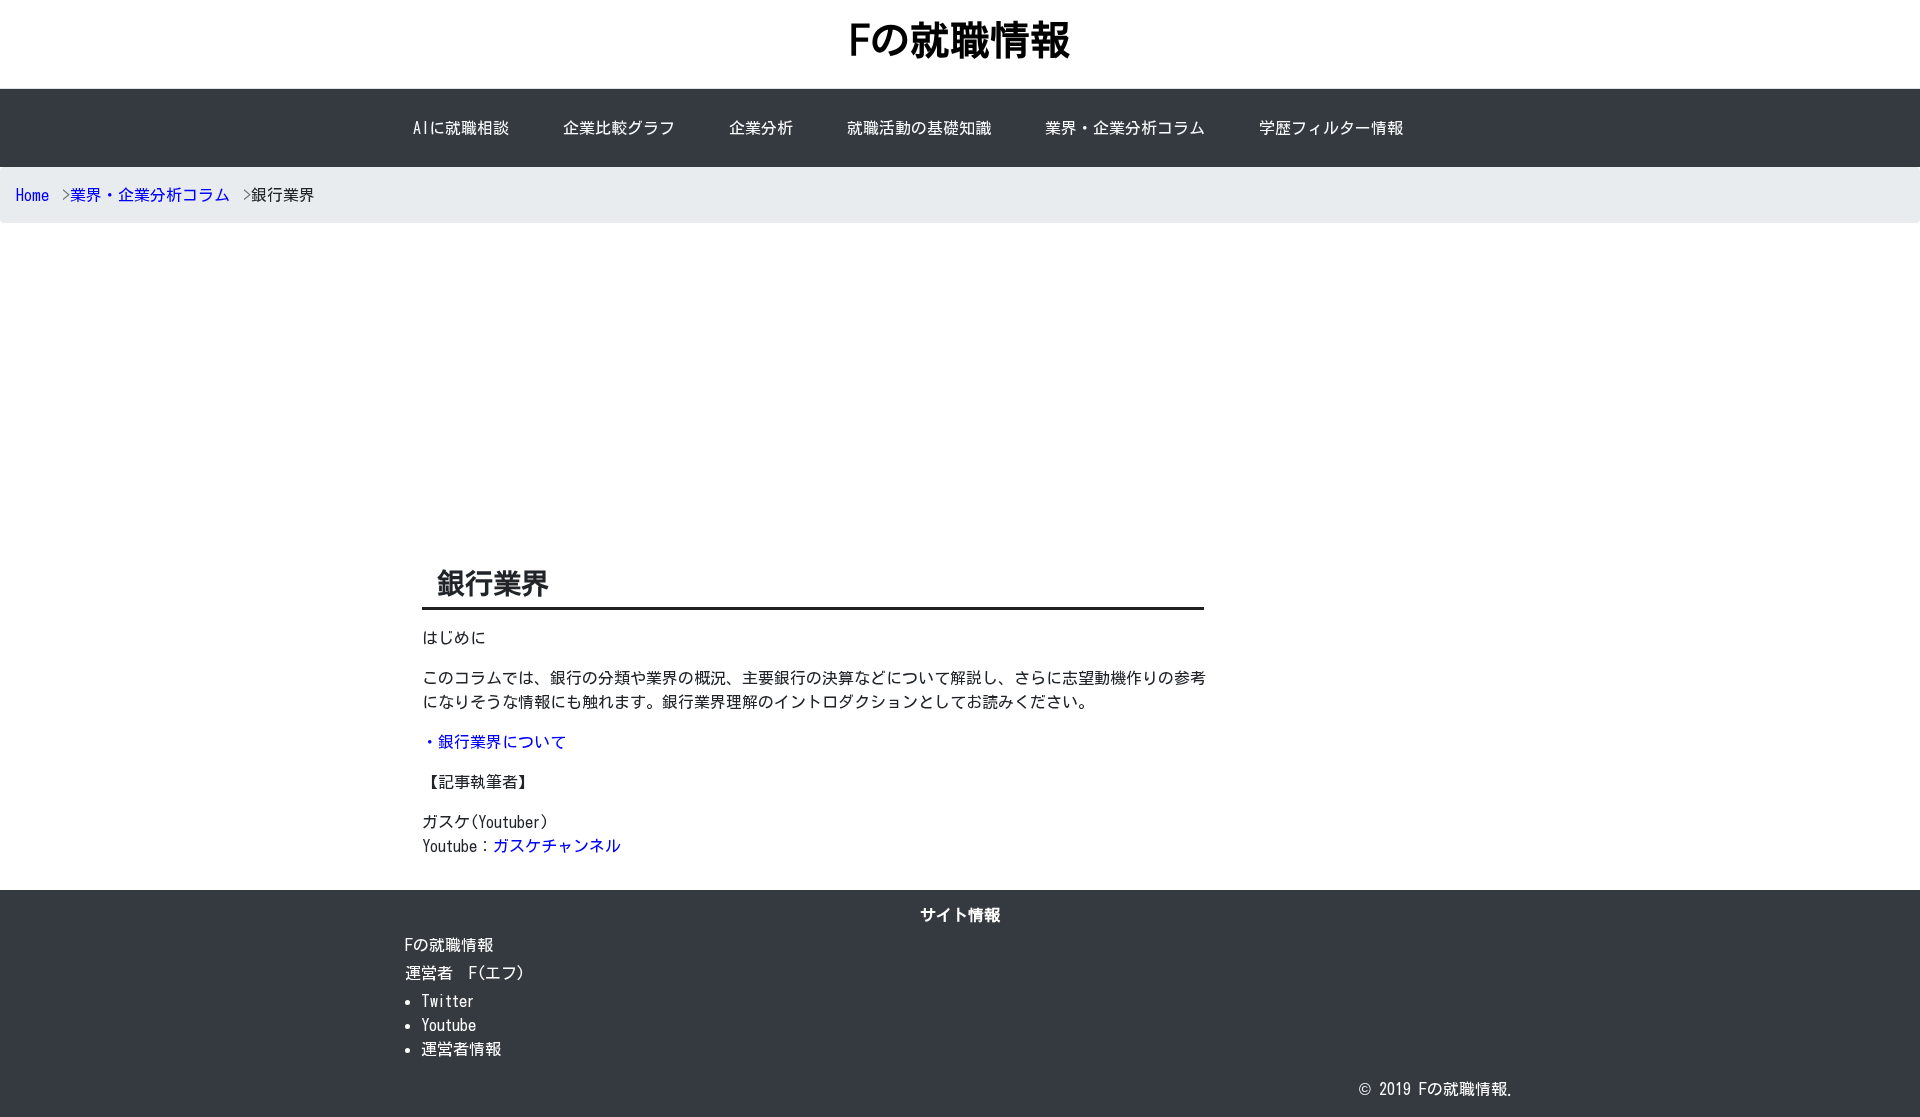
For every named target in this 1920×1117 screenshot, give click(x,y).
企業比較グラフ (619, 128)
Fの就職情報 (960, 40)
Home (32, 195)
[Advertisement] (960, 389)
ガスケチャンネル (557, 846)
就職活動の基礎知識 (919, 128)
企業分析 (765, 128)
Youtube (448, 1025)
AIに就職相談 (461, 128)
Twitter (448, 1001)
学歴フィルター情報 (1331, 128)
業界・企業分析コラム (1125, 128)
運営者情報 (461, 1049)
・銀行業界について (494, 742)
